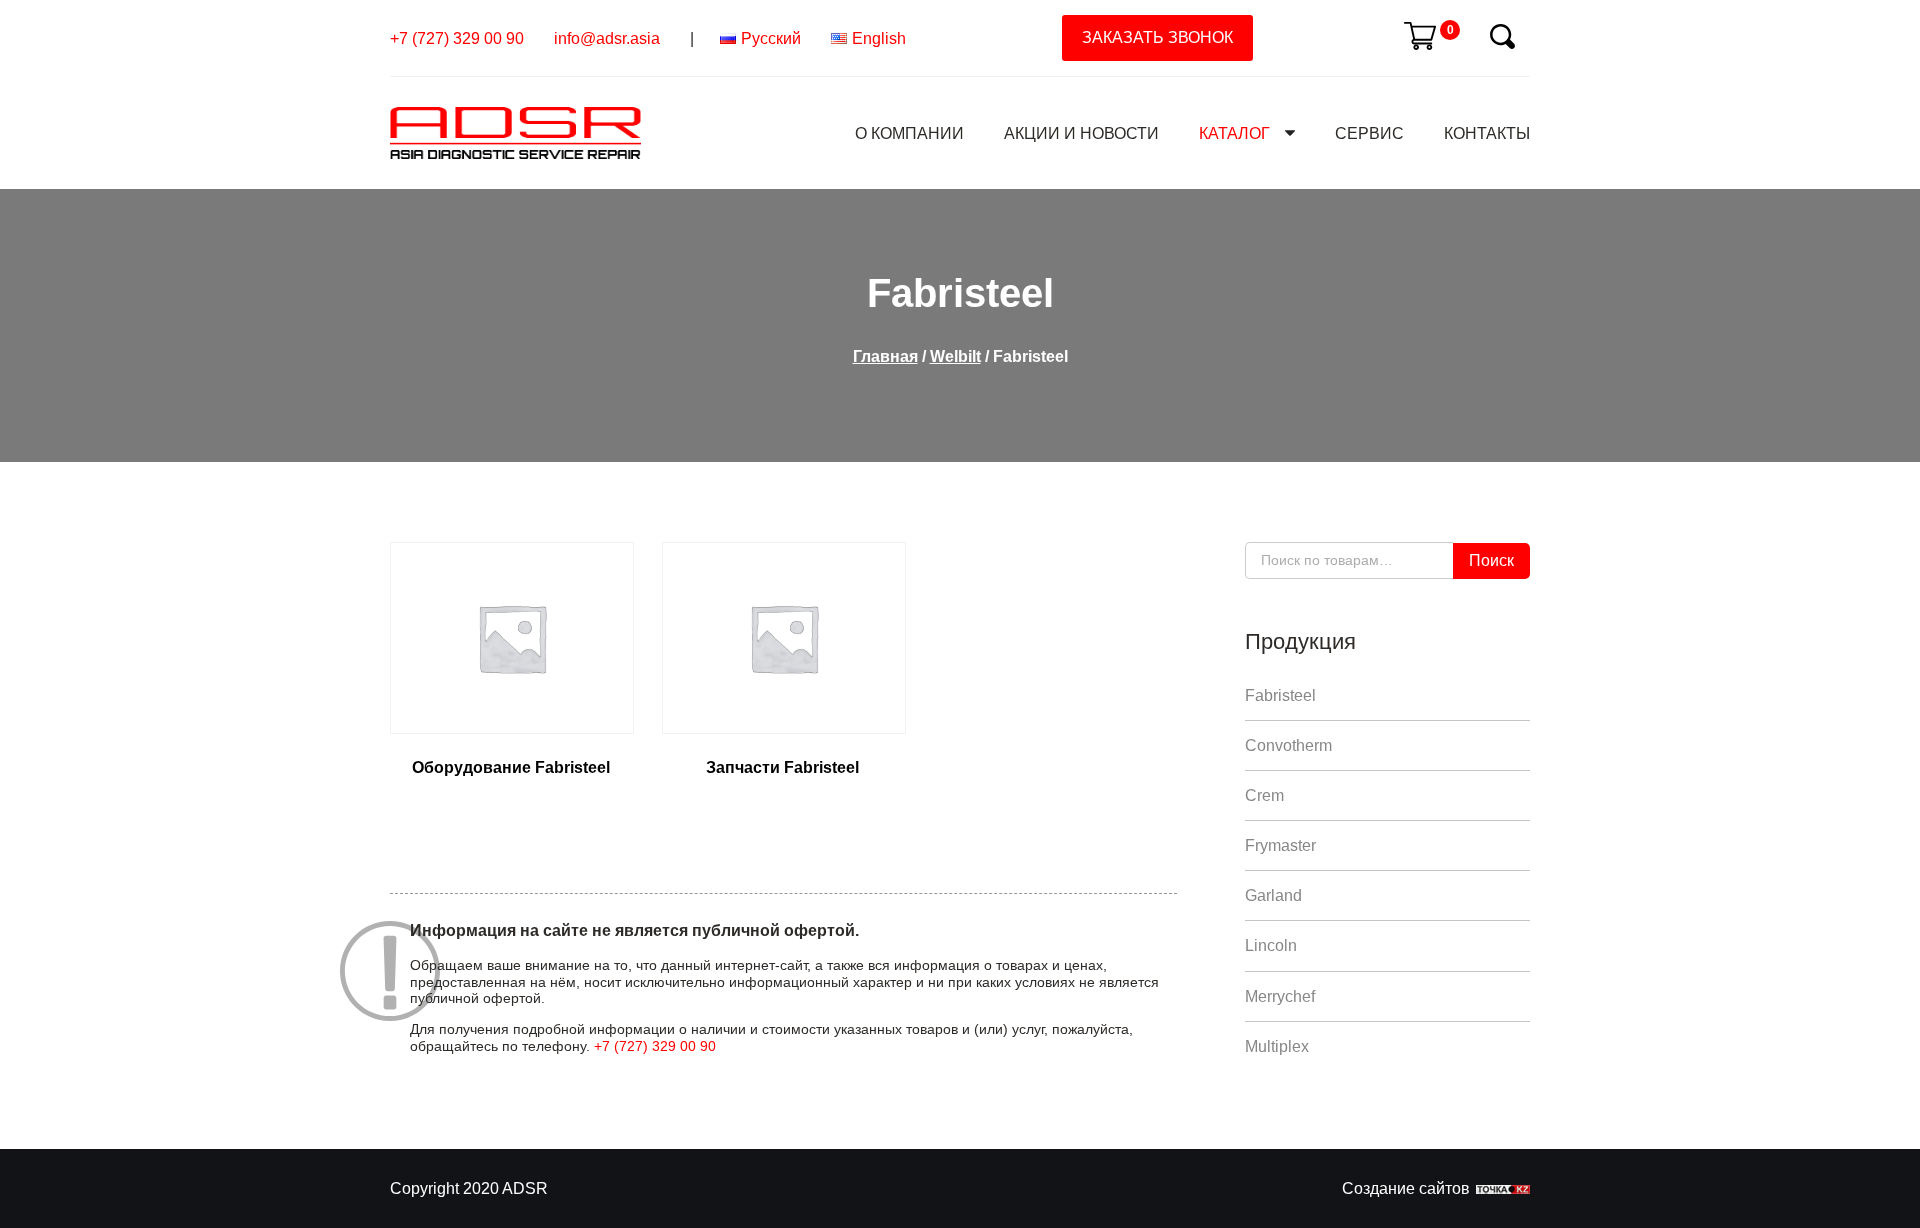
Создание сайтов (1406, 1188)
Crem (1264, 795)
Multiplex (1277, 1046)
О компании (909, 133)
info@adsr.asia (607, 38)
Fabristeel (1280, 695)
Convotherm (1288, 745)
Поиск (1491, 560)
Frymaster (1280, 845)
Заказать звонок (1157, 37)
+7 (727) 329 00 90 (457, 38)
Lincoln (1271, 945)
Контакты (1487, 133)
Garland (1273, 895)
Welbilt (955, 356)
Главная (885, 356)
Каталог (1234, 133)
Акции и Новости (1081, 133)
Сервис (1369, 133)
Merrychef (1280, 996)
